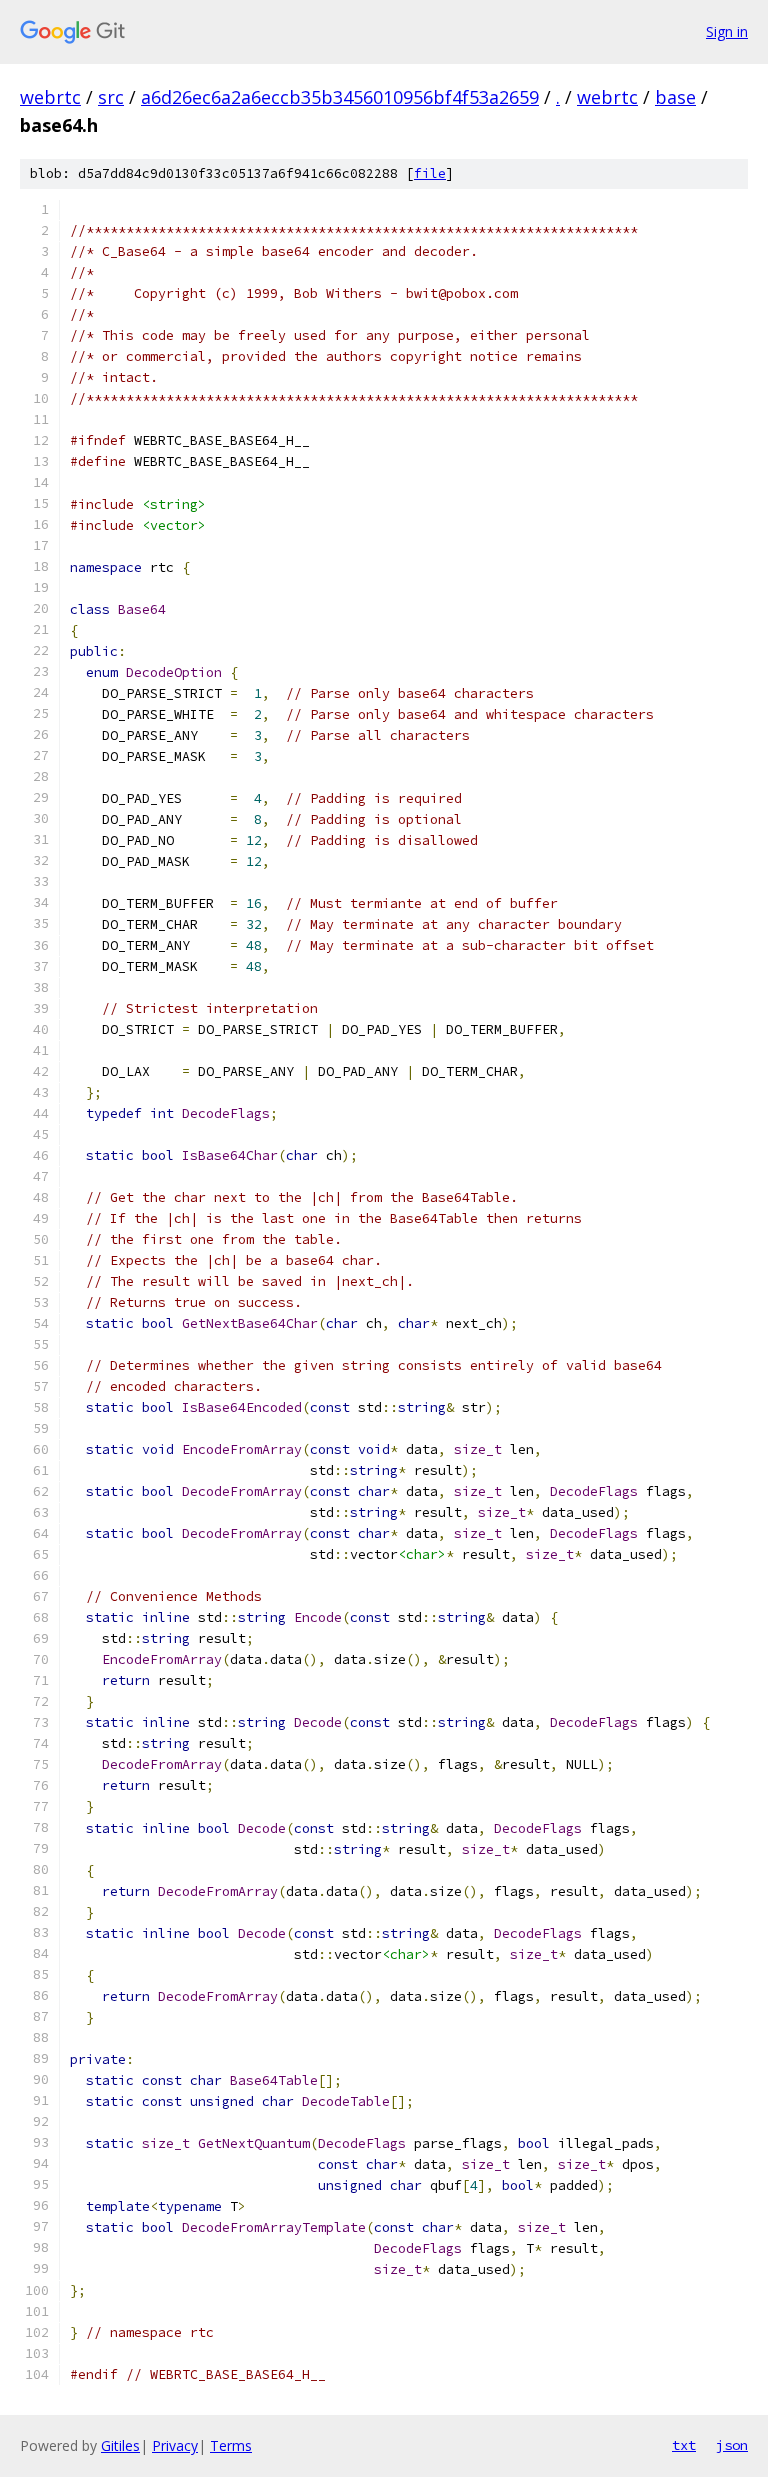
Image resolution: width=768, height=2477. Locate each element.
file (430, 173)
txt (684, 2445)
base (675, 97)
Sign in (727, 31)
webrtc (50, 97)
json (732, 2445)
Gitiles (120, 2445)
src (111, 97)
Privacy (175, 2445)
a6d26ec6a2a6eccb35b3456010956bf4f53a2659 (340, 97)
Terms (231, 2445)
